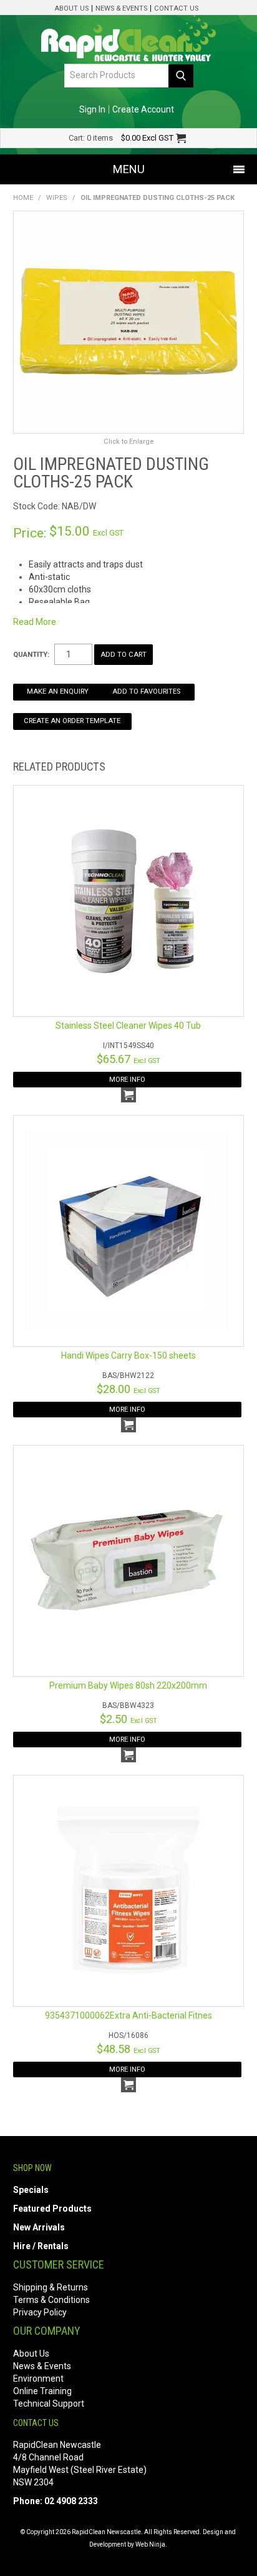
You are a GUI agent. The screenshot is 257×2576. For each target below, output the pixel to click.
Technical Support (49, 2404)
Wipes (57, 198)
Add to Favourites (146, 691)
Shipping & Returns (51, 2287)
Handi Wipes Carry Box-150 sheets (128, 1355)
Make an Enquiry (58, 691)
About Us (71, 8)
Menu (129, 169)
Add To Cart (128, 1095)
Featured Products (52, 2209)
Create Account (143, 109)
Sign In (92, 109)
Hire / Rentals (41, 2246)
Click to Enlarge (128, 442)
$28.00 (128, 1389)
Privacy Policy (40, 2312)
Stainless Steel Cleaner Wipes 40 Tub (128, 1026)
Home (23, 198)
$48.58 (128, 2049)
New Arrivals (39, 2227)
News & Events (121, 8)
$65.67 (128, 1059)
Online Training (42, 2391)
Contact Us (176, 8)
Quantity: (31, 655)
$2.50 (128, 1719)
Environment (38, 2379)
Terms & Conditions (51, 2300)
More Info (127, 1080)
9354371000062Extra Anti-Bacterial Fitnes (128, 2015)
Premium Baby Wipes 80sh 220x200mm (128, 1685)
